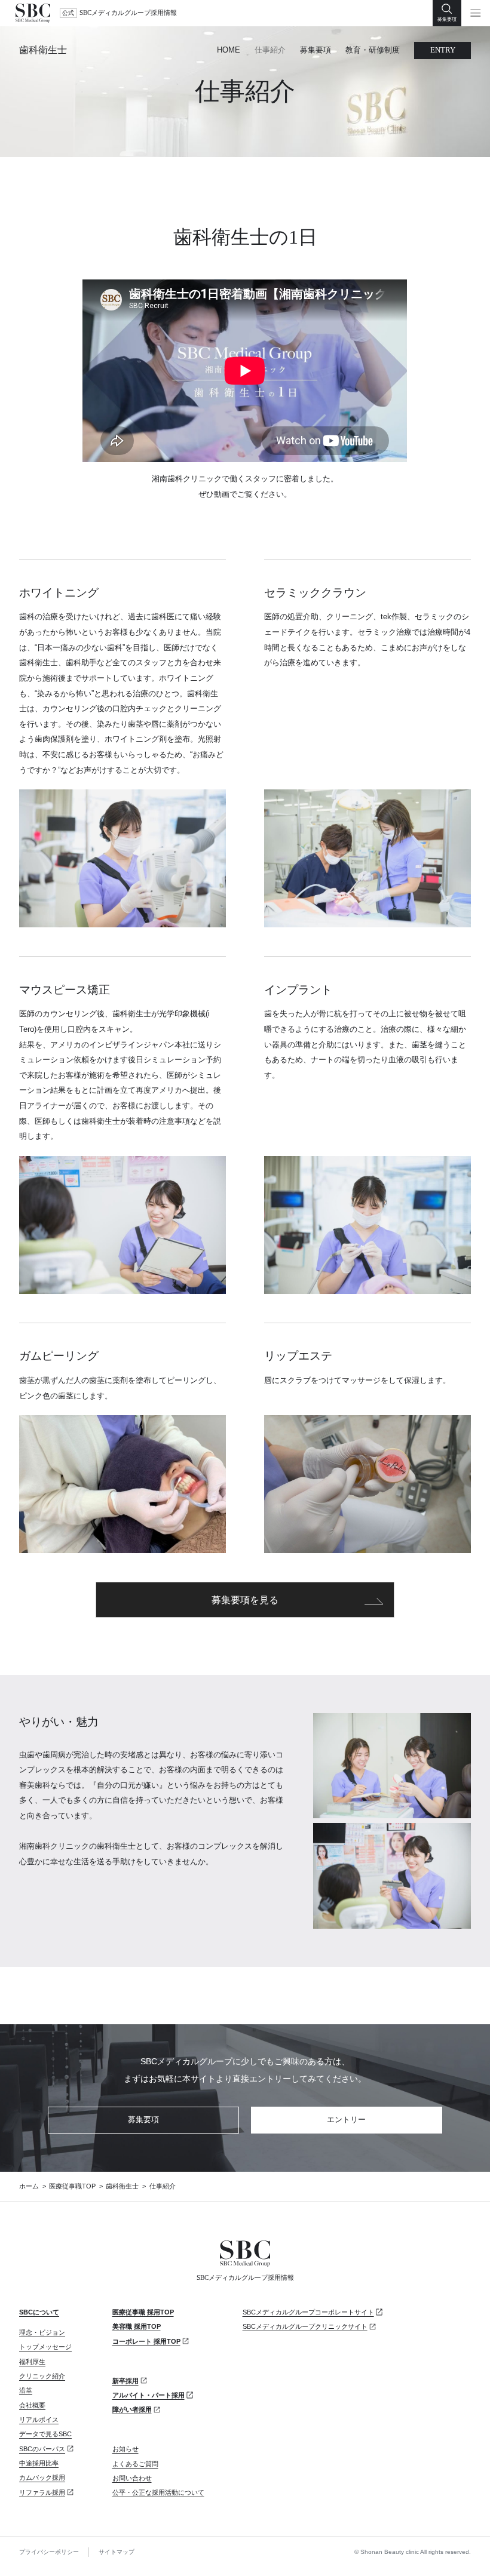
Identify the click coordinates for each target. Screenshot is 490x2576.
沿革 (26, 2390)
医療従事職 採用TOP (143, 2312)
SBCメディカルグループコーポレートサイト (308, 2312)
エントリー (346, 2119)
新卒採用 (125, 2381)
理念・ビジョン (42, 2332)
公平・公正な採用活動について (158, 2492)
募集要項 (316, 50)
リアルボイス (39, 2420)
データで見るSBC (45, 2434)
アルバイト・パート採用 (148, 2395)
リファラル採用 (42, 2492)
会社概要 (32, 2405)
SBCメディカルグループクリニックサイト (305, 2326)
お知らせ (125, 2449)
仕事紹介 (270, 50)
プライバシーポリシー (49, 2552)
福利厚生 (32, 2362)
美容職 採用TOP (137, 2326)
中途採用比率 (39, 2463)
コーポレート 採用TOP (146, 2341)
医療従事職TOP (72, 2186)
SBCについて (39, 2312)
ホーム (29, 2186)
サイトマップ (117, 2552)
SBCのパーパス (42, 2449)
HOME (229, 50)
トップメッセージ (45, 2347)
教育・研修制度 (373, 50)
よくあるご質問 (135, 2464)
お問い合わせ (132, 2478)
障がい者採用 (132, 2409)
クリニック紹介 (42, 2376)
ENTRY (443, 50)
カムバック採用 (42, 2477)
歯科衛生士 (43, 50)
